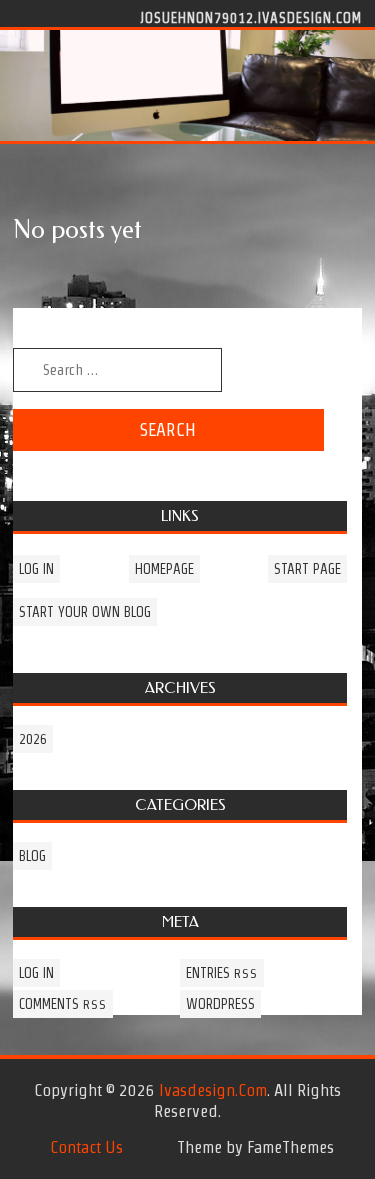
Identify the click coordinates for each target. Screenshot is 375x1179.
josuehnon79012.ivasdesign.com (251, 17)
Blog (32, 856)
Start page (307, 569)
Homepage (164, 569)
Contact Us (86, 1147)
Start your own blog (85, 612)
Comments (63, 1004)
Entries (222, 973)
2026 (33, 739)
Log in (36, 569)
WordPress (220, 1004)
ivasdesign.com (213, 1090)
